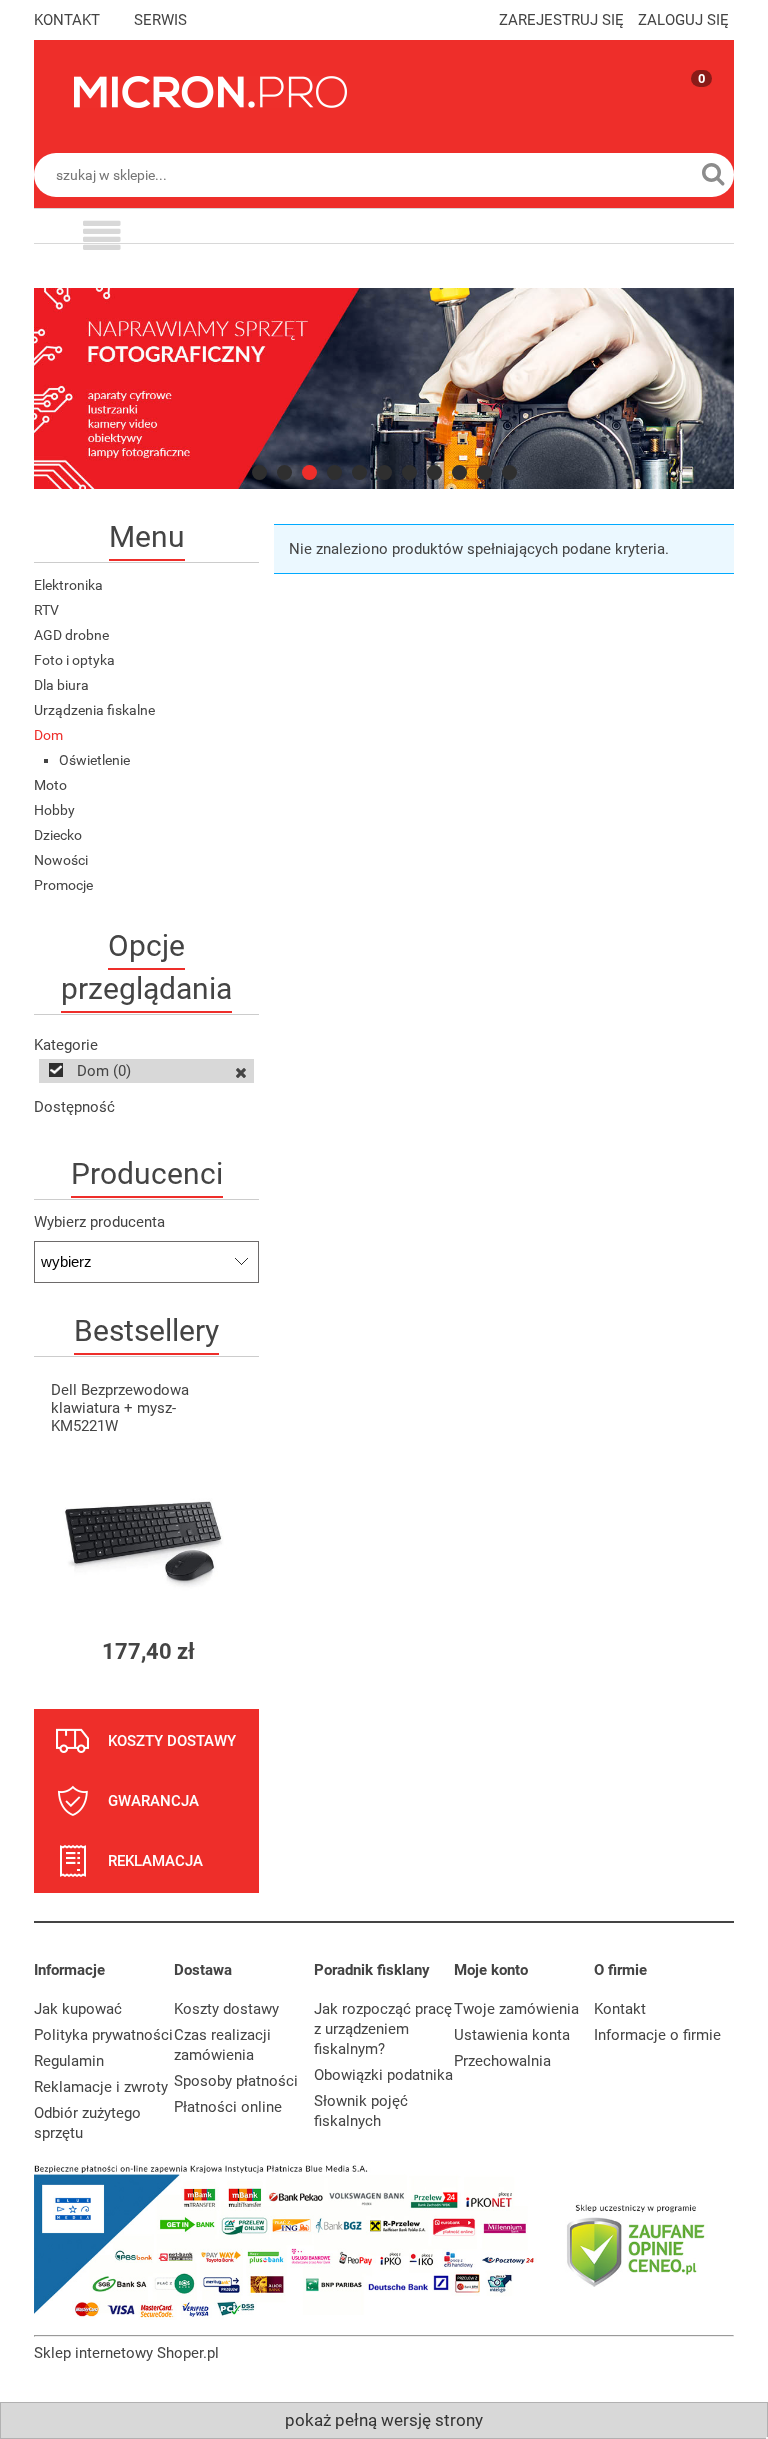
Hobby (54, 810)
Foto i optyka (74, 660)
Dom (48, 735)
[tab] (259, 472)
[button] (102, 238)
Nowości (61, 860)
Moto (50, 785)
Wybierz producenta (99, 1222)
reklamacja (155, 1861)
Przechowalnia (502, 2061)
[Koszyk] (682, 109)
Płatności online (228, 2107)
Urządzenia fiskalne (94, 710)
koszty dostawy (172, 1741)
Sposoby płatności (236, 2081)
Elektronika (68, 585)
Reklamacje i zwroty (101, 2087)
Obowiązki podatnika (383, 2075)
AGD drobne (71, 635)
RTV (46, 610)
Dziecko (58, 835)
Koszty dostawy (226, 2009)
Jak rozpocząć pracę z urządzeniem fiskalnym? (383, 2029)
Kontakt (620, 2009)
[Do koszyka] (226, 1651)
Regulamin (69, 2061)
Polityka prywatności (103, 2035)
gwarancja (153, 1801)
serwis (160, 20)
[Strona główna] (210, 92)
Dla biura (61, 685)
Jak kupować (78, 2009)
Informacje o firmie (657, 2035)
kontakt (67, 20)
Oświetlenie (94, 760)
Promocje (63, 885)
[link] (384, 388)
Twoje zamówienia (516, 2009)
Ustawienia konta (512, 2035)
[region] (384, 388)
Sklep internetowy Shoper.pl (126, 2353)
